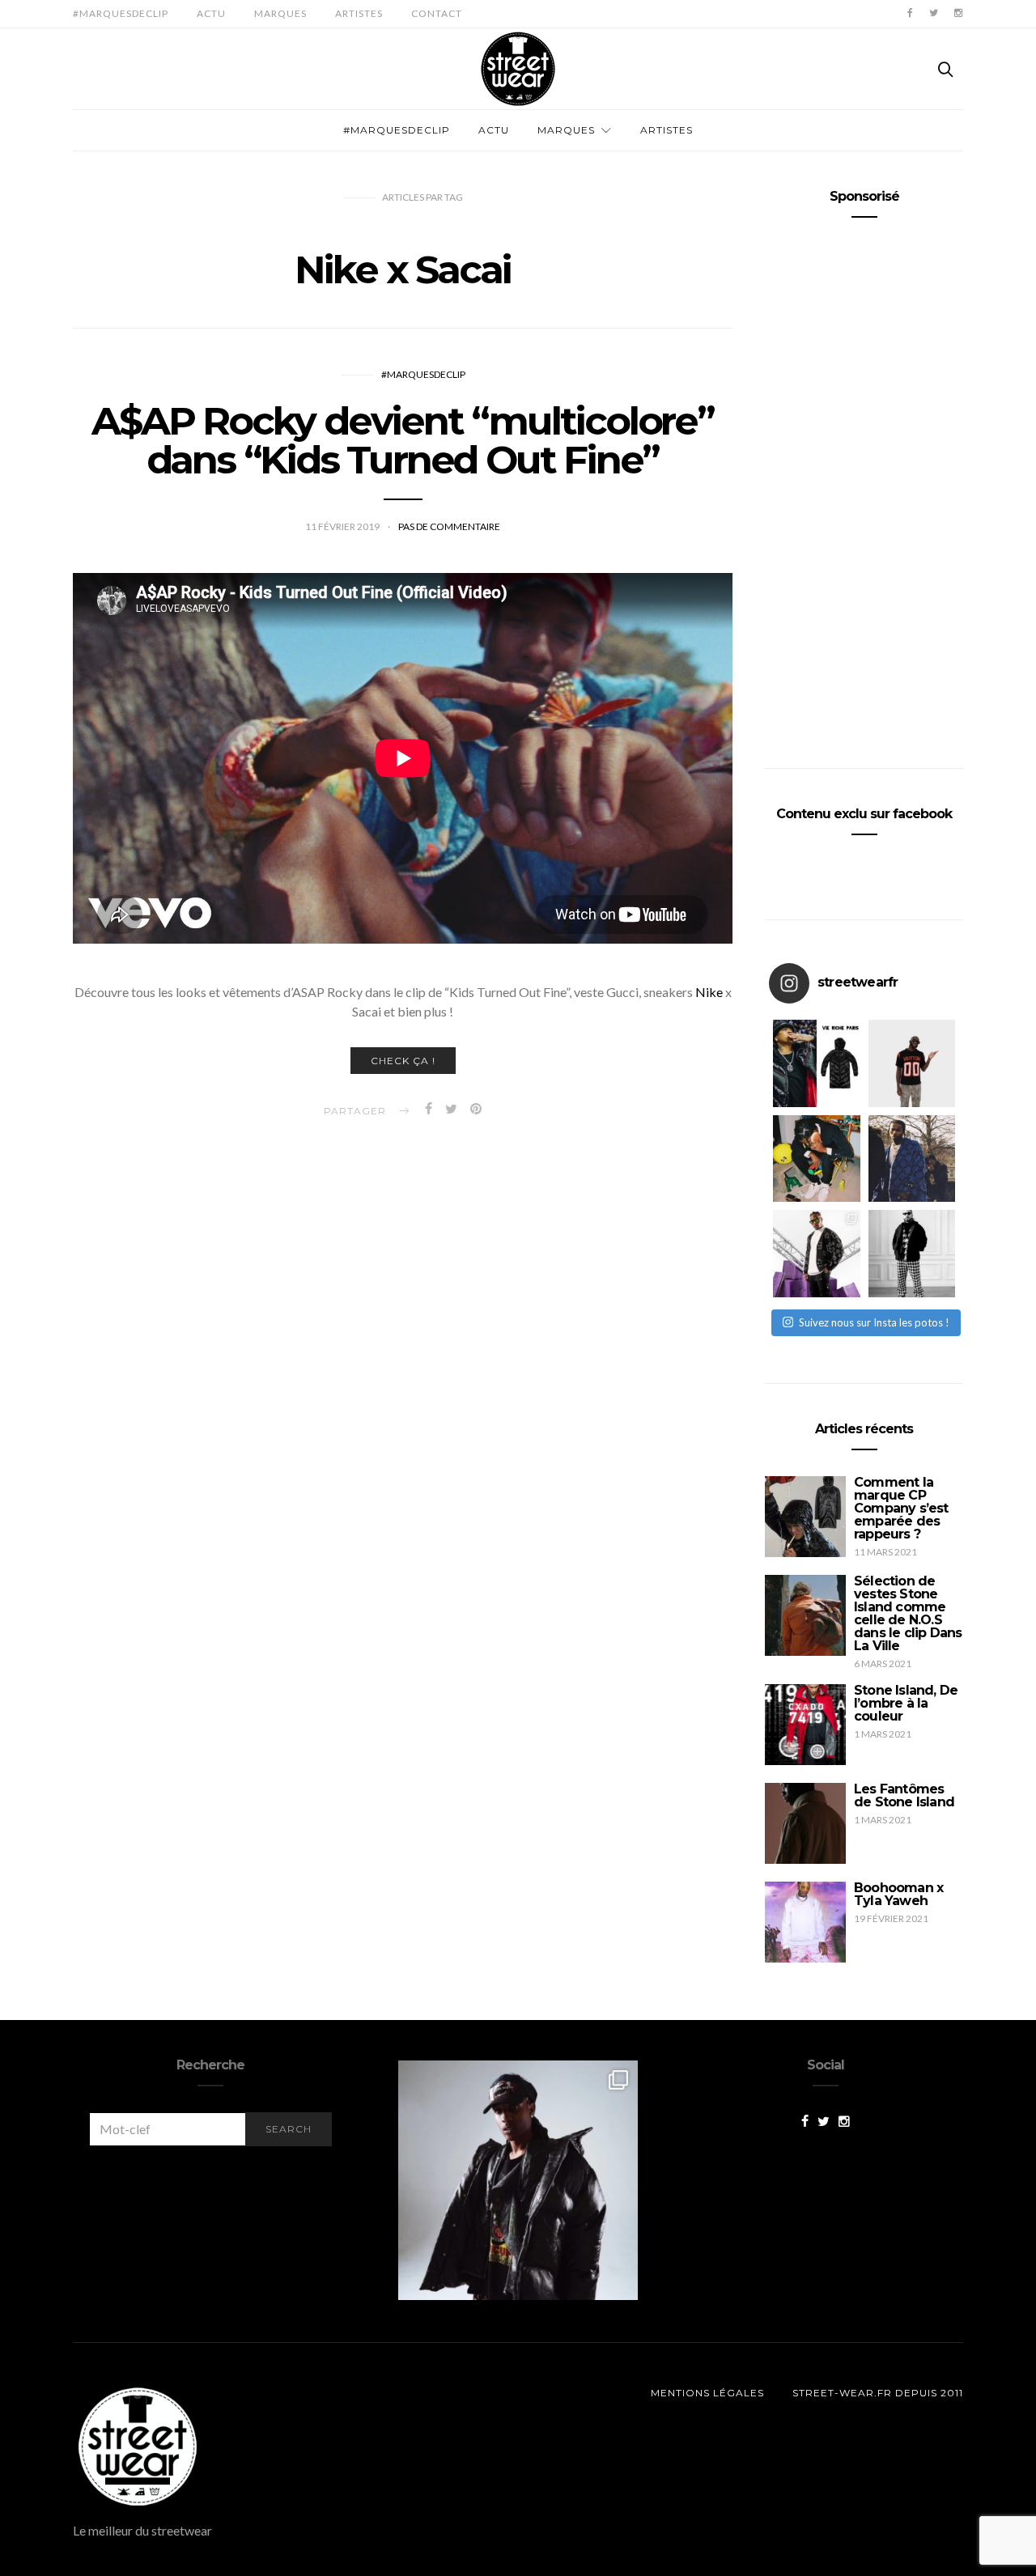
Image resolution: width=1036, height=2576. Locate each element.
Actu (211, 13)
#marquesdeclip (121, 13)
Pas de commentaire (449, 526)
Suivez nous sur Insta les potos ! (874, 1322)
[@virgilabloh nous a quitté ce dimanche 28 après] (912, 1063)
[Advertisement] (864, 486)
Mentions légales (707, 2393)
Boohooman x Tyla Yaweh (898, 1894)
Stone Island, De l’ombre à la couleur (906, 1703)
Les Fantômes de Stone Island (904, 1795)
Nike (709, 992)
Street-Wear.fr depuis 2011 (878, 2393)
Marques (280, 13)
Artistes (359, 13)
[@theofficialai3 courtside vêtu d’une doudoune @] (817, 1063)
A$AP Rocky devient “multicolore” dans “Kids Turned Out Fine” (403, 440)
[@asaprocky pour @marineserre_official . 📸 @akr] (518, 2180)
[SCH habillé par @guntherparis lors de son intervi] (912, 1254)
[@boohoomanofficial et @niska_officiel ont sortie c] (817, 1254)
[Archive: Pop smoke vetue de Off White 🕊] (912, 1159)
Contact (437, 13)
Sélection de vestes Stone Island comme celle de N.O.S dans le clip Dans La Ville (908, 1613)
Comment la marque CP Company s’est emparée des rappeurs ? (901, 1508)
